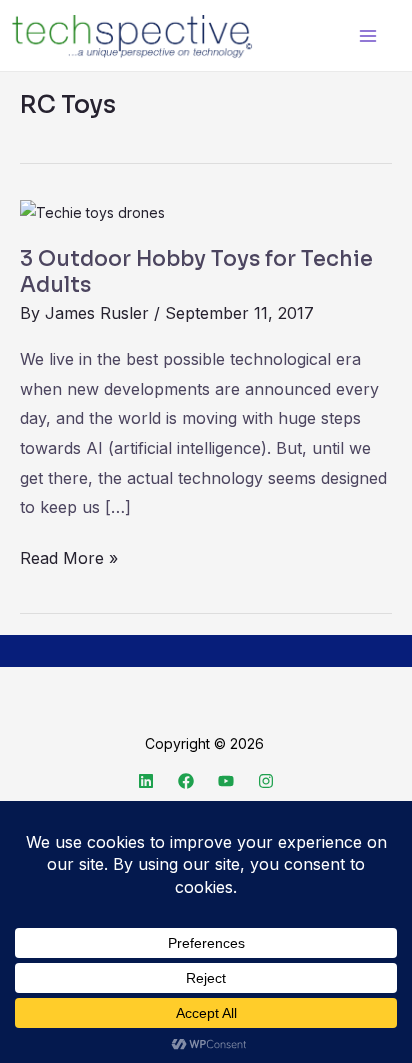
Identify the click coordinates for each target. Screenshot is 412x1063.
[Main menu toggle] (367, 35)
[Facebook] (186, 781)
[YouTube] (226, 781)
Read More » (69, 556)
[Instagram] (266, 781)
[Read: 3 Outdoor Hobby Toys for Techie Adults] (92, 211)
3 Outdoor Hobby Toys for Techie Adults (196, 272)
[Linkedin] (146, 781)
